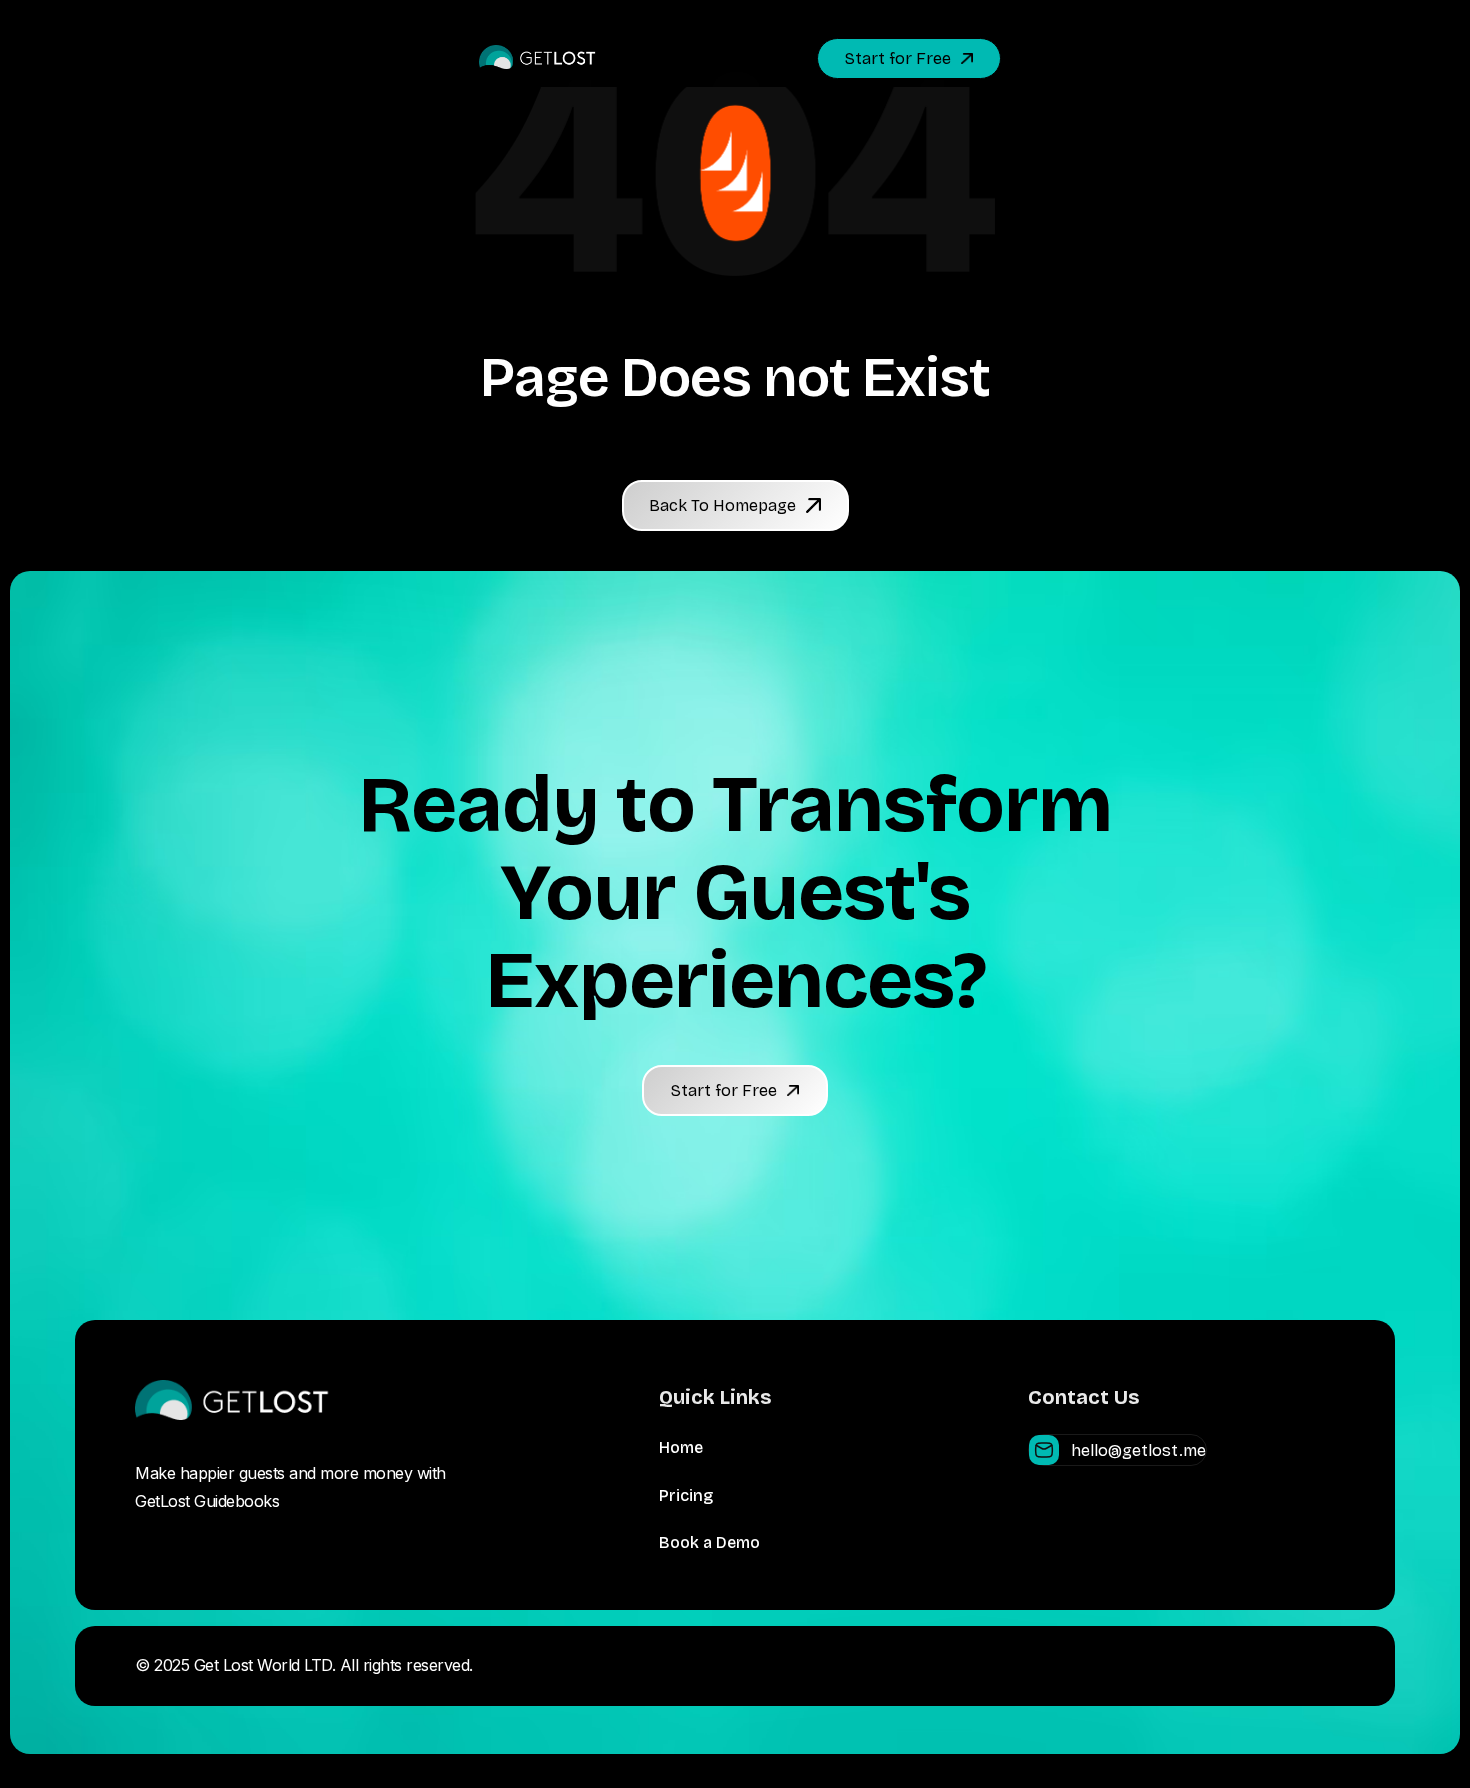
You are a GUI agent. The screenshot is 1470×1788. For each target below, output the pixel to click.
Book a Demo (709, 1542)
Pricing (686, 1495)
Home (681, 1447)
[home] (538, 58)
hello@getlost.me (1138, 1450)
